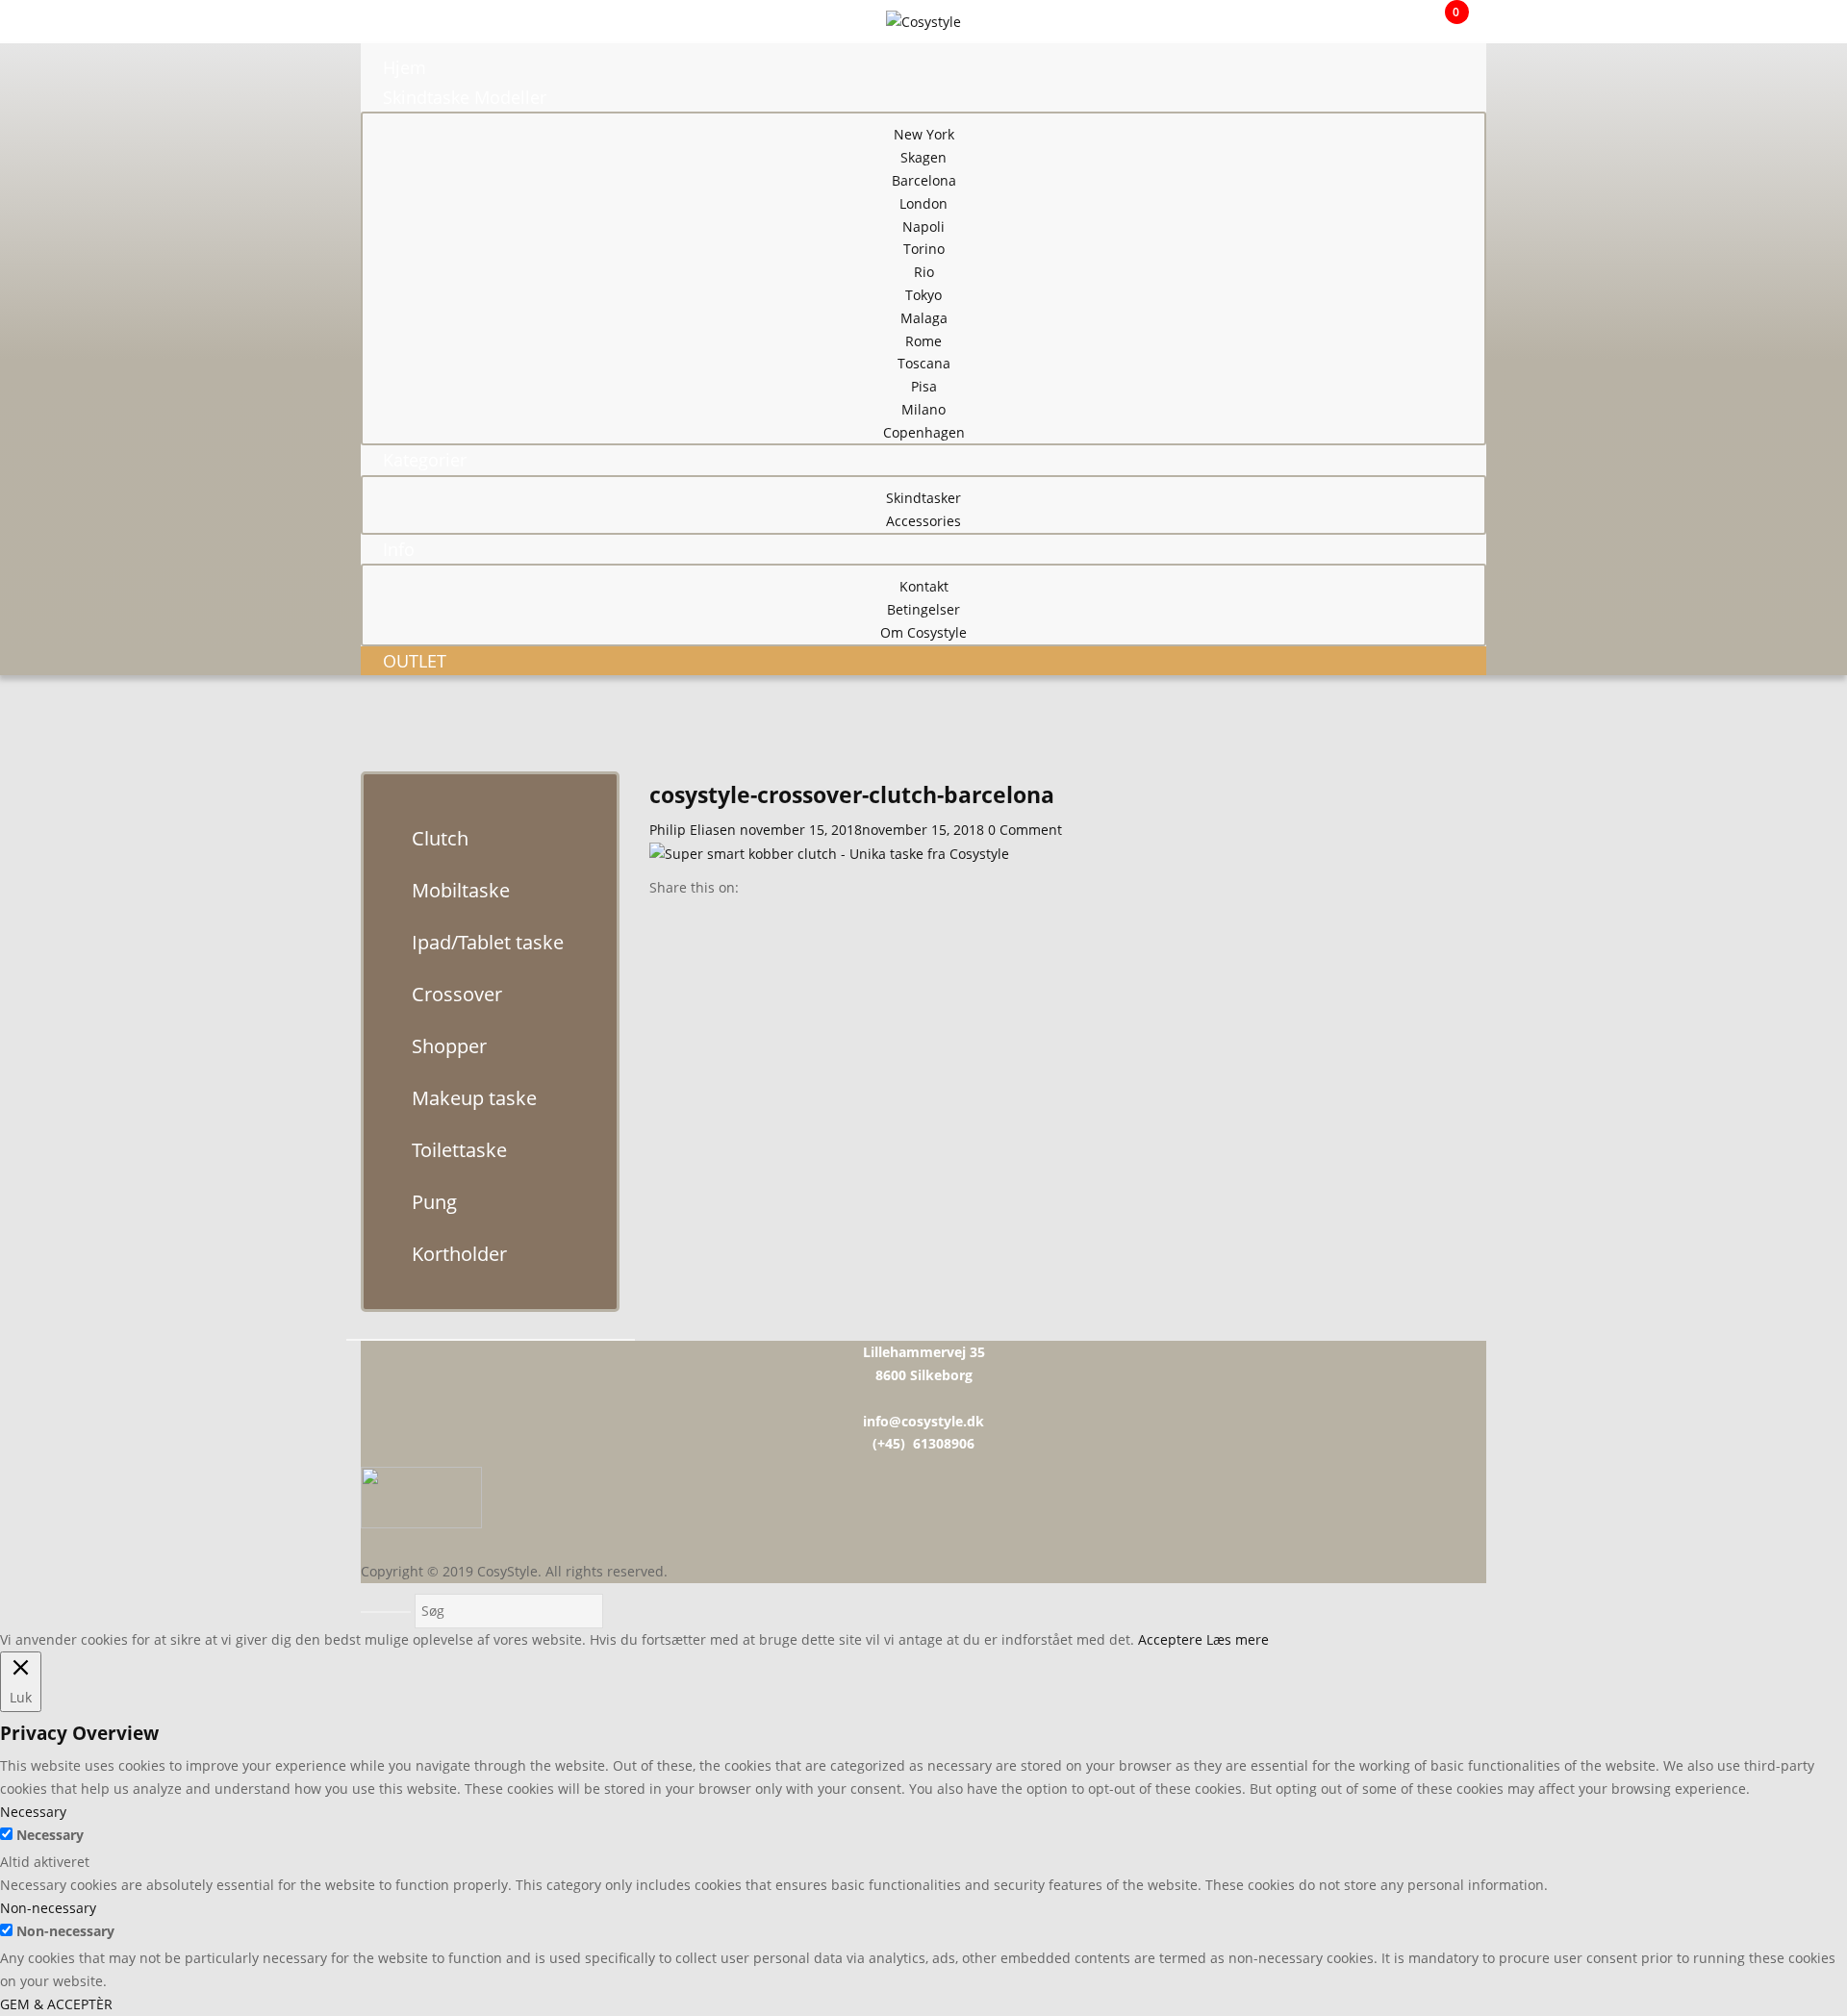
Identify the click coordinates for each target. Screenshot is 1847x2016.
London (923, 203)
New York (924, 134)
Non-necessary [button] (48, 1908)
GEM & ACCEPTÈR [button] (56, 2004)
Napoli (923, 227)
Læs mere (1238, 1639)
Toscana (924, 363)
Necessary (50, 1835)
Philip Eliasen (693, 830)
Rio (924, 272)
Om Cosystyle (923, 632)
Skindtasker (923, 498)
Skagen (923, 157)
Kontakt (924, 586)
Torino (924, 249)
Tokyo (923, 295)
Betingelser (923, 609)
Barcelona (924, 180)
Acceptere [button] (1170, 1639)
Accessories (923, 521)
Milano (923, 409)
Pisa (924, 386)
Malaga (924, 318)
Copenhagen (924, 432)
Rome (923, 341)
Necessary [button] (33, 1812)
